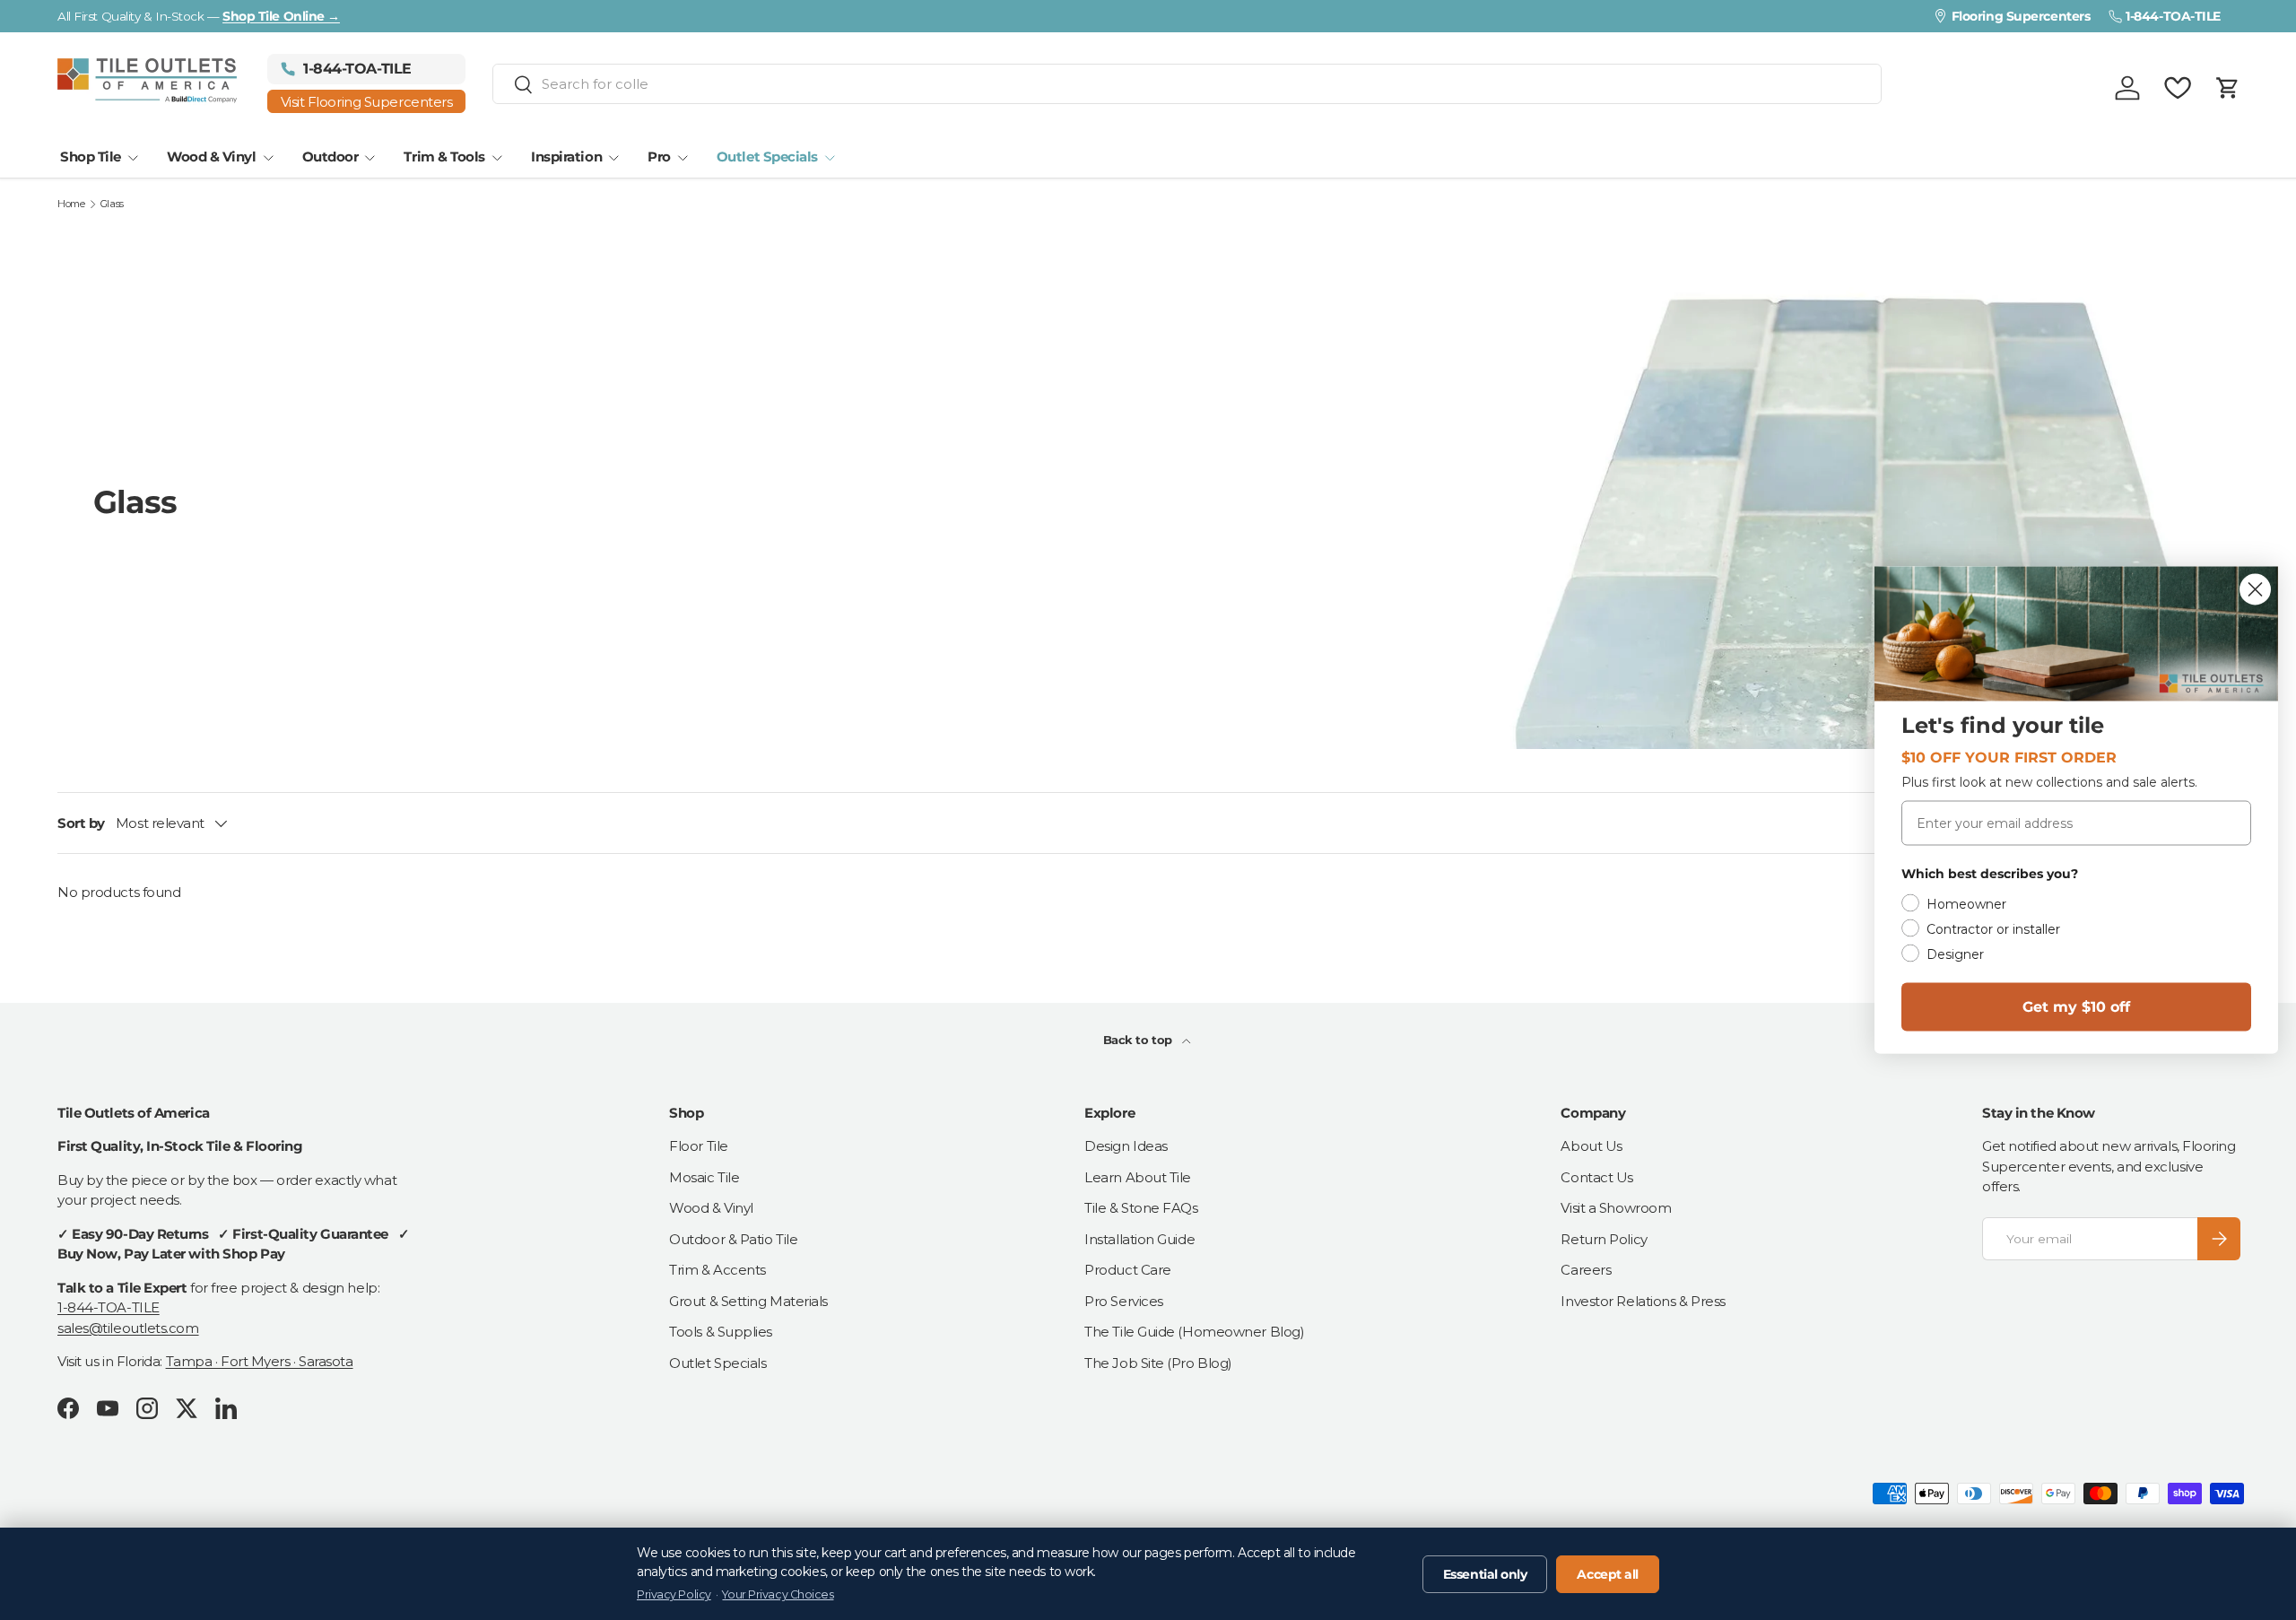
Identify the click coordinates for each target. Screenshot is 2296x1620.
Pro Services (1124, 1301)
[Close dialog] (2255, 590)
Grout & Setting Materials (748, 1301)
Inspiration (566, 157)
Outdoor (330, 157)
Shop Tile (91, 157)
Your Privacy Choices (778, 1594)
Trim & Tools (444, 157)
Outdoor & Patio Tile (733, 1239)
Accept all (1608, 1574)
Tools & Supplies (721, 1332)
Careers (1586, 1270)
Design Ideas (1126, 1146)
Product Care (1128, 1270)
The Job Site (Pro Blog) (1158, 1363)
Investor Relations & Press (1643, 1301)
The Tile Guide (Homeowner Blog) (1194, 1332)
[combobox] (1187, 84)
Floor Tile (699, 1146)
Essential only (1485, 1574)
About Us (1591, 1146)
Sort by (81, 823)
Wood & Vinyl (212, 157)
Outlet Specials (767, 157)
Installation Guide (1139, 1239)
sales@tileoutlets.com (128, 1328)
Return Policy (1604, 1239)
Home (71, 204)
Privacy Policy (674, 1594)
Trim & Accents (717, 1270)
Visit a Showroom (1616, 1208)
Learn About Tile (1138, 1177)
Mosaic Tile (704, 1177)
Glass (112, 204)
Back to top (1139, 1040)
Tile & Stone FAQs (1141, 1208)
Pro (659, 157)
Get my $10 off (2076, 1007)
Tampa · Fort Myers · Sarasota (260, 1361)
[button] (2228, 88)
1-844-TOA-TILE (109, 1307)
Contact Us (1597, 1177)
